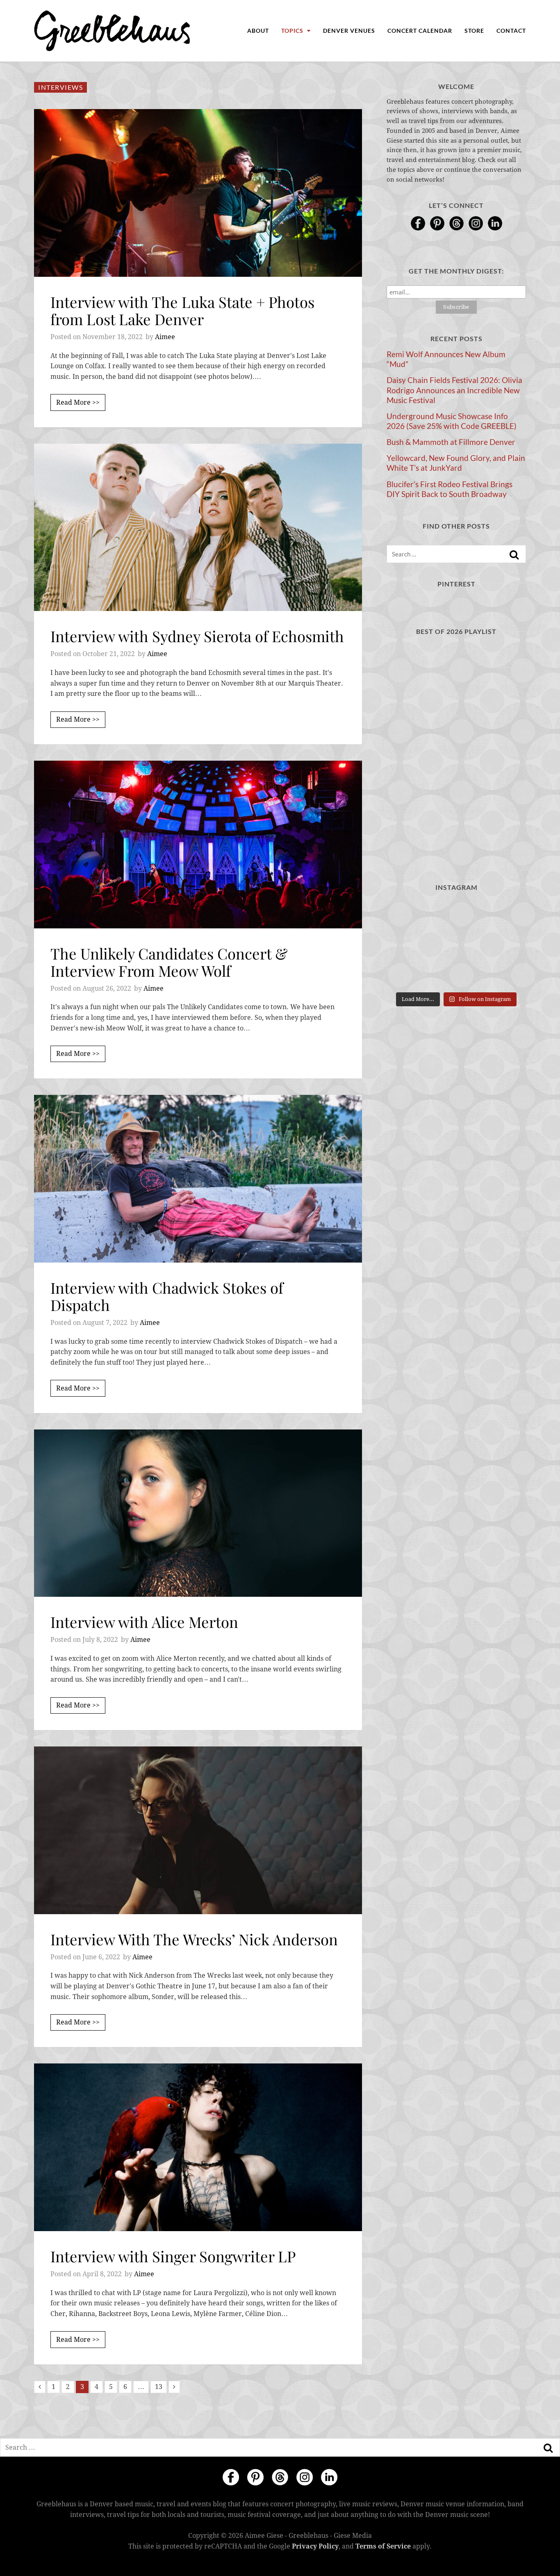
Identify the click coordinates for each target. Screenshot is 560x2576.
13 (159, 2387)
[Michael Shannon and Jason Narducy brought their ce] (408, 944)
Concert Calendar (420, 31)
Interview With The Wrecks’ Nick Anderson (194, 1939)
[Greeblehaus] (112, 31)
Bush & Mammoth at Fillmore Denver (451, 442)
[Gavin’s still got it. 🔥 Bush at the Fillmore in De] (504, 944)
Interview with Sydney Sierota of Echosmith (197, 636)
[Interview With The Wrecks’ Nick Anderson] (198, 1830)
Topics (293, 31)
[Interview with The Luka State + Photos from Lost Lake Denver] (198, 193)
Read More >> (78, 402)
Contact (511, 31)
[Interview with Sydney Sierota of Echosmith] (198, 528)
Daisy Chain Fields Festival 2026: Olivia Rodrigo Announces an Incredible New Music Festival (454, 390)
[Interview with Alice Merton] (198, 1513)
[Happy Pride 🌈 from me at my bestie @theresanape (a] (504, 973)
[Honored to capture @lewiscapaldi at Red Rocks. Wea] (456, 973)
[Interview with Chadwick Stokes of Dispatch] (198, 1179)
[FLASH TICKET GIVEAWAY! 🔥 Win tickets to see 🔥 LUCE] (456, 944)
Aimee (165, 337)
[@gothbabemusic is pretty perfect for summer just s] (408, 915)
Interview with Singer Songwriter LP (173, 2256)
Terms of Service (383, 2546)
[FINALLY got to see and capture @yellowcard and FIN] (408, 973)
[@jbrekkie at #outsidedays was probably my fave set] (504, 915)
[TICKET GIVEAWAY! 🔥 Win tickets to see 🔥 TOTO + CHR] (456, 915)
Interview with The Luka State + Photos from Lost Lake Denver (182, 310)
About (258, 31)
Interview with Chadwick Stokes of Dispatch (167, 1296)
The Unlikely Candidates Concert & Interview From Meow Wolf (169, 962)
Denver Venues (349, 31)
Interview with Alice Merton (144, 1622)
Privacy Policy (315, 2546)
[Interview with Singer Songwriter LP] (198, 2147)
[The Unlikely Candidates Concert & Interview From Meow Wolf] (198, 845)
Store (474, 31)
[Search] (514, 555)
